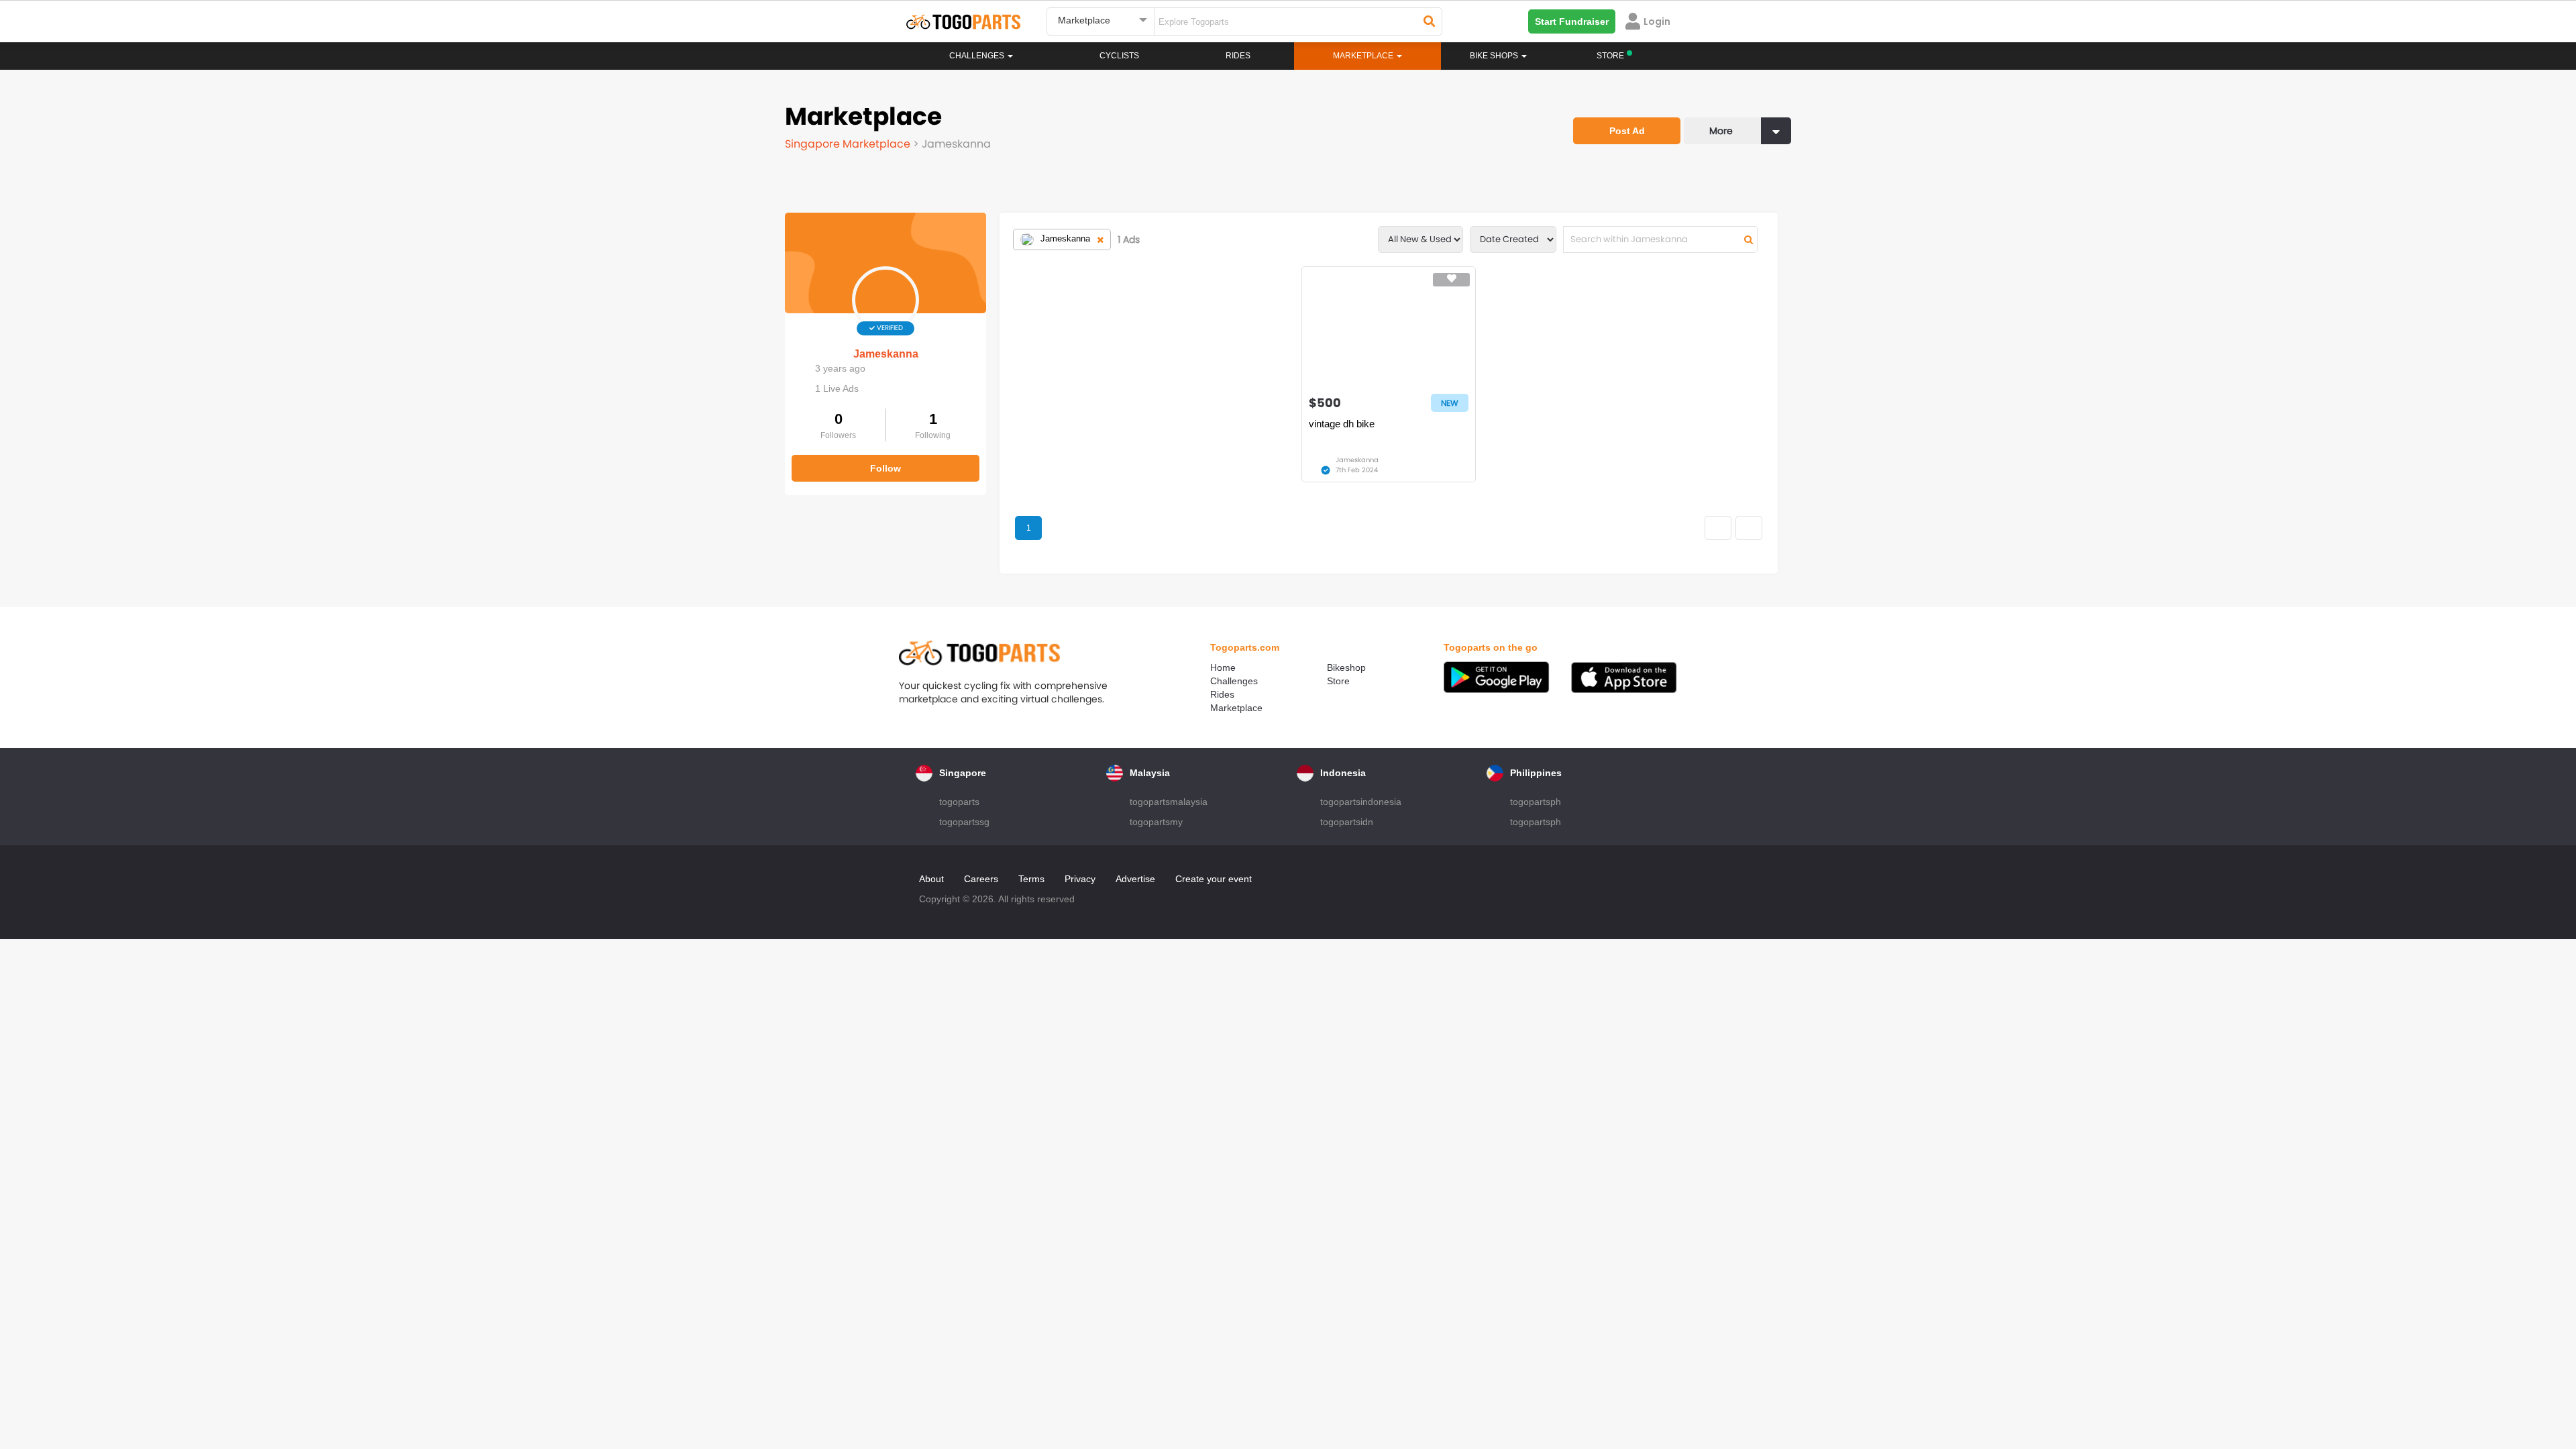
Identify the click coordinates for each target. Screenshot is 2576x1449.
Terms (1031, 879)
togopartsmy (1156, 822)
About (931, 879)
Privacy (1080, 879)
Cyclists (1119, 56)
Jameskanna (886, 354)
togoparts (959, 802)
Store (1338, 681)
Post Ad (1627, 131)
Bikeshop (1346, 667)
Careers (981, 879)
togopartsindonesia (1361, 802)
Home (1223, 667)
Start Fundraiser (1572, 21)
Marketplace (1236, 708)
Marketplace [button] (1364, 56)
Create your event (1214, 879)
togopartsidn (1347, 822)
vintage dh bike (1342, 424)
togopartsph (1536, 802)
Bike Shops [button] (1495, 56)
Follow (885, 468)
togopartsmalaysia (1169, 802)
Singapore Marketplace (849, 144)
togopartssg (964, 822)
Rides (1238, 56)
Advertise (1135, 879)
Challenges (978, 56)
